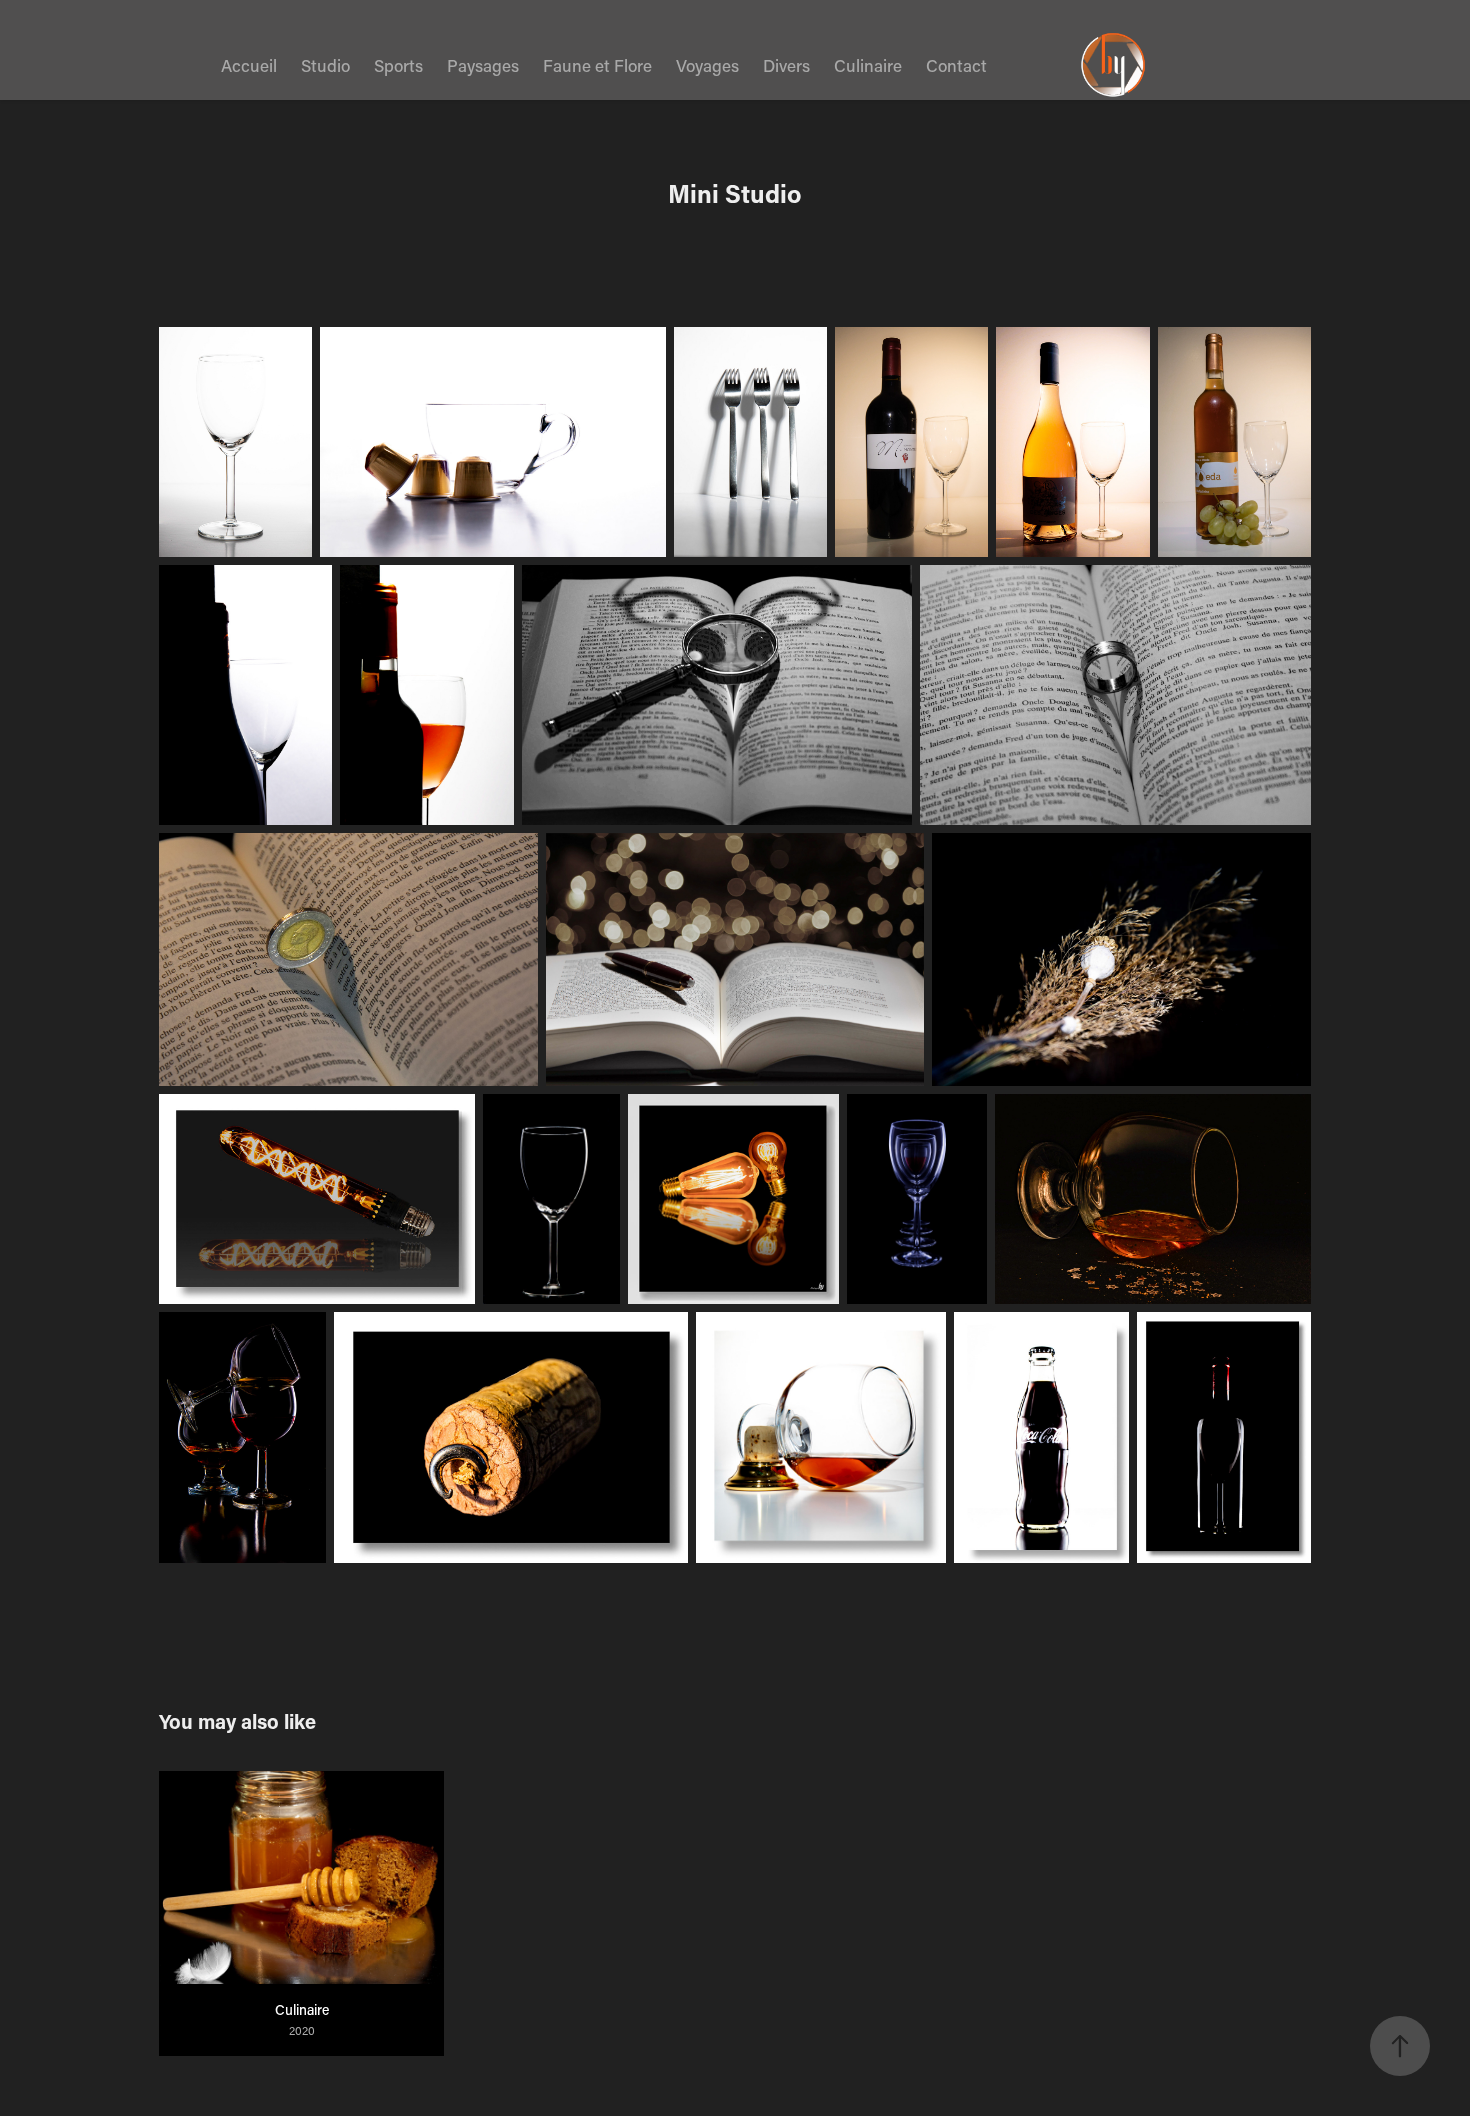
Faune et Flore (597, 65)
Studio (325, 65)
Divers (786, 65)
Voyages (707, 65)
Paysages (483, 65)
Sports (398, 65)
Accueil (249, 65)
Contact (956, 65)
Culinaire (868, 65)
